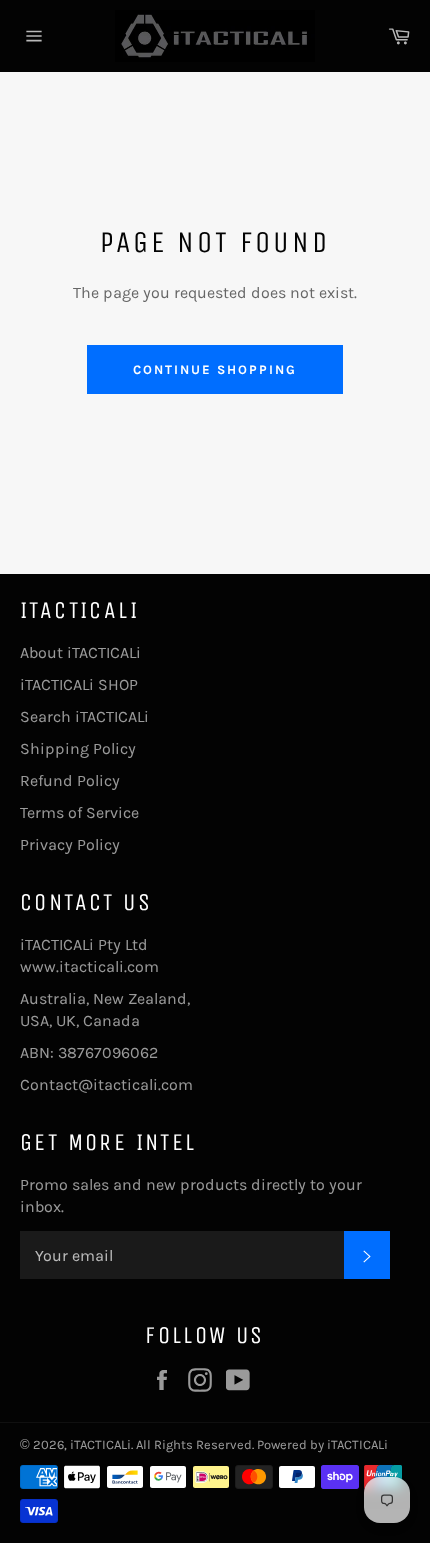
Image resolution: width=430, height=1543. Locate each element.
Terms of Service (79, 812)
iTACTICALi (100, 1444)
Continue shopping (214, 369)
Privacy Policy (70, 844)
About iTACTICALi (80, 652)
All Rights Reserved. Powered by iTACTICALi (262, 1444)
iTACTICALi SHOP (79, 684)
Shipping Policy (78, 748)
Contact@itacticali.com (106, 1084)
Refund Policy (70, 780)
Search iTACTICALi (84, 716)
